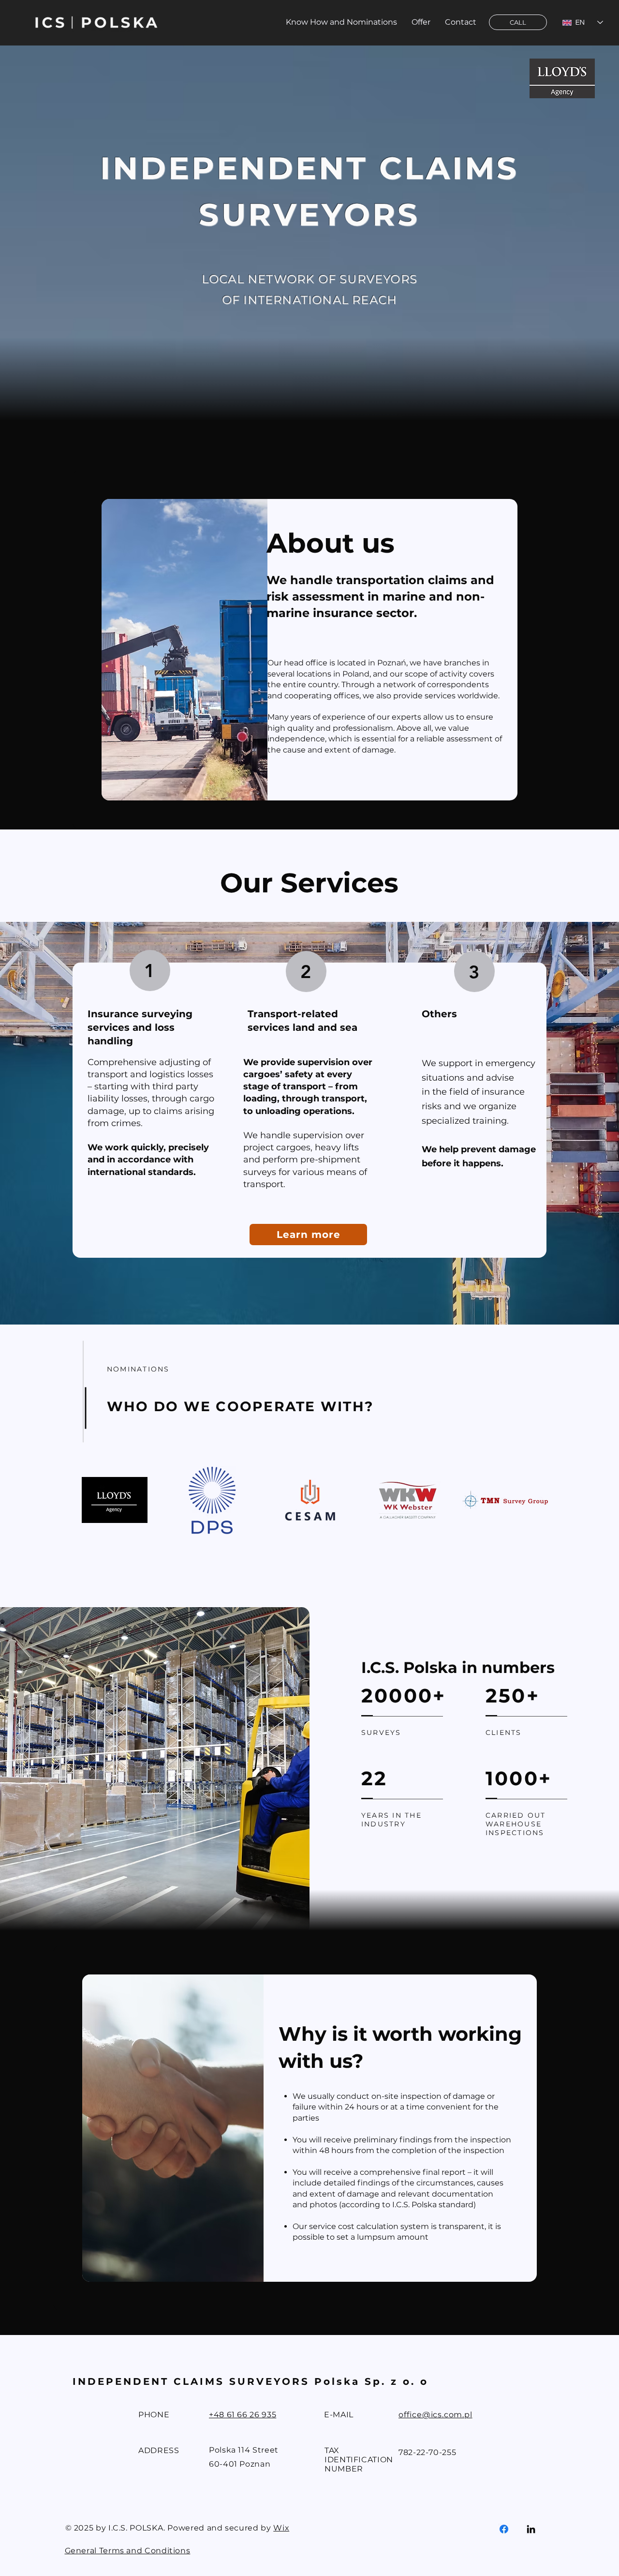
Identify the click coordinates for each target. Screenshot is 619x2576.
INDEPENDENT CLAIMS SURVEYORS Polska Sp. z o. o (251, 2381)
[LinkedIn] (531, 2529)
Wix (281, 2528)
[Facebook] (504, 2529)
